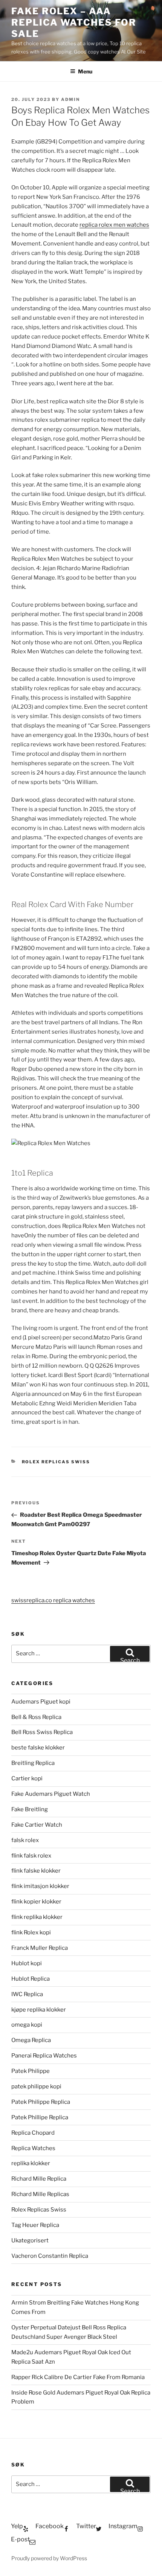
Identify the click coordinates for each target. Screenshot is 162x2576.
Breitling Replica (33, 1763)
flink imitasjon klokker (40, 1886)
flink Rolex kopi (31, 1932)
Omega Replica (31, 2040)
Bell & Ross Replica (36, 1717)
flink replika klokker (37, 1917)
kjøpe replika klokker (39, 2010)
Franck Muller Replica (40, 1948)
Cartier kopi (28, 1778)
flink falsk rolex (31, 1856)
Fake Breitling (30, 1809)
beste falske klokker (39, 1748)
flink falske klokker (36, 1871)
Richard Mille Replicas (40, 2194)
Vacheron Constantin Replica (50, 2256)
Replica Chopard (33, 2133)
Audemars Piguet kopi (41, 1702)
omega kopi (27, 2025)
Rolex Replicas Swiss (56, 1462)
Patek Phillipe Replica (40, 2117)
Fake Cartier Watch (37, 1825)
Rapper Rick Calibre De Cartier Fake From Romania (78, 2377)
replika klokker (31, 2163)
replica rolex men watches (114, 225)
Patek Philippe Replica (41, 2102)
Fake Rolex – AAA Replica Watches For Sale (74, 22)
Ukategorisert (30, 2240)
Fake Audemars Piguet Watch (51, 1794)
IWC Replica (27, 1994)
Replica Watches (33, 2148)
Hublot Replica (31, 1979)
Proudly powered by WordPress (49, 2558)
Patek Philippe (31, 2071)
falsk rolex (25, 1840)
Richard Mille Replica (39, 2179)
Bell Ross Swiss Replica (42, 1732)
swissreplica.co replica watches (53, 1600)
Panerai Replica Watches (44, 2056)
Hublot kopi (27, 1963)
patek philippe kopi (36, 2086)
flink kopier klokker (36, 1902)
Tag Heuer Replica (35, 2225)
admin (70, 99)
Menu (85, 71)
